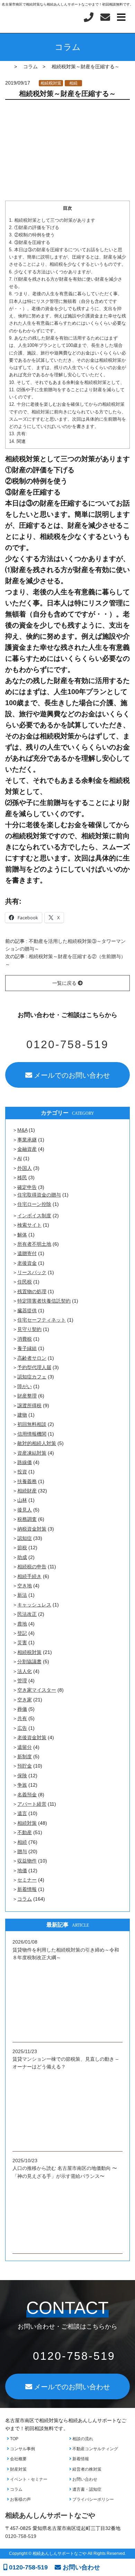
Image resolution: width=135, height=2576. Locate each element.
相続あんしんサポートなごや (50, 2515)
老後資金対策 (32, 1737)
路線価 (25, 1462)
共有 (22, 1718)
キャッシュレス (34, 1605)
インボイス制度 (34, 1216)
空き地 (25, 1586)
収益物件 (27, 1861)
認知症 (25, 1538)
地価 (22, 1870)
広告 (22, 1728)
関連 (17, 441)
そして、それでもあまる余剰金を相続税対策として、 (67, 382)
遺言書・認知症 (86, 2489)
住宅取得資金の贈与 (39, 1195)
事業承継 (27, 1140)
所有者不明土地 (34, 1244)
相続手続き (29, 1576)
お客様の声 (20, 2499)
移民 (22, 1177)
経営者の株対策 (86, 2469)
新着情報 (27, 1889)
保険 (22, 1776)
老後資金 (27, 1263)
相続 (73, 83)
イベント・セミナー (28, 2479)
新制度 (25, 1756)
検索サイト (29, 1225)
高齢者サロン (32, 1358)
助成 (22, 1557)
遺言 (22, 1813)
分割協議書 (29, 1662)
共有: (18, 434)
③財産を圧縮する (30, 242)
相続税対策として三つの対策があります (52, 220)
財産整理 (27, 1396)
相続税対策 (51, 83)
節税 (22, 1548)
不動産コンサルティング (95, 2449)
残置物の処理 (32, 1291)
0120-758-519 (28, 2567)
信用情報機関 (32, 1434)
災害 (22, 1642)
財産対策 (18, 2469)
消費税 (25, 1339)
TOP (14, 2439)
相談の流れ (82, 2439)
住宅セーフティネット (42, 1320)
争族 (22, 1785)
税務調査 (27, 1519)
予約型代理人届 (34, 1367)
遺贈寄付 (27, 1253)
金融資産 (27, 1149)
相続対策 (27, 1823)
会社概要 (18, 2459)
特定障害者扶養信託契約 (44, 1301)
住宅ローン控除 (34, 1204)
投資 (22, 1472)
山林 (22, 1500)
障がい (25, 1386)
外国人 (25, 1168)
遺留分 (25, 1747)
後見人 (25, 1510)
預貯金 (25, 1766)
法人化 (25, 1671)
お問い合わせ (84, 2479)
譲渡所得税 (29, 1405)
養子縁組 (27, 1348)
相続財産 (27, 1491)
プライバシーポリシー (93, 2499)
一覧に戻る (65, 983)
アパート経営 (32, 1804)
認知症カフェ (32, 1377)
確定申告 (27, 1187)
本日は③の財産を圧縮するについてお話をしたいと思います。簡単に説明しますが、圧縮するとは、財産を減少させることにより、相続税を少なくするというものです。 (67, 257)
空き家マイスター (37, 1690)
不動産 (25, 1832)
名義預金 (27, 1795)
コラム (25, 1899)
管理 (22, 1681)
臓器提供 (27, 1311)
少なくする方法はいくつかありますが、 (52, 272)
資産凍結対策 (32, 1453)
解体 (22, 1235)
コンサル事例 (22, 2449)
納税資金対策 (32, 1529)
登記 (22, 1633)
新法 (22, 1595)
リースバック (32, 1272)
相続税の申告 (32, 1567)
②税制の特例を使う (32, 235)
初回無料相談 (32, 1424)
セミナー (27, 1880)
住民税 (25, 1282)
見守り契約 (29, 1329)
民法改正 (27, 1614)
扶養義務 (27, 1481)
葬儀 (22, 1709)
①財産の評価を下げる (34, 227)
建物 (22, 1415)
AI (20, 1158)
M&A (22, 1130)
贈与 (22, 1851)
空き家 (25, 1700)
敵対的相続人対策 (37, 1443)
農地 (22, 1624)
